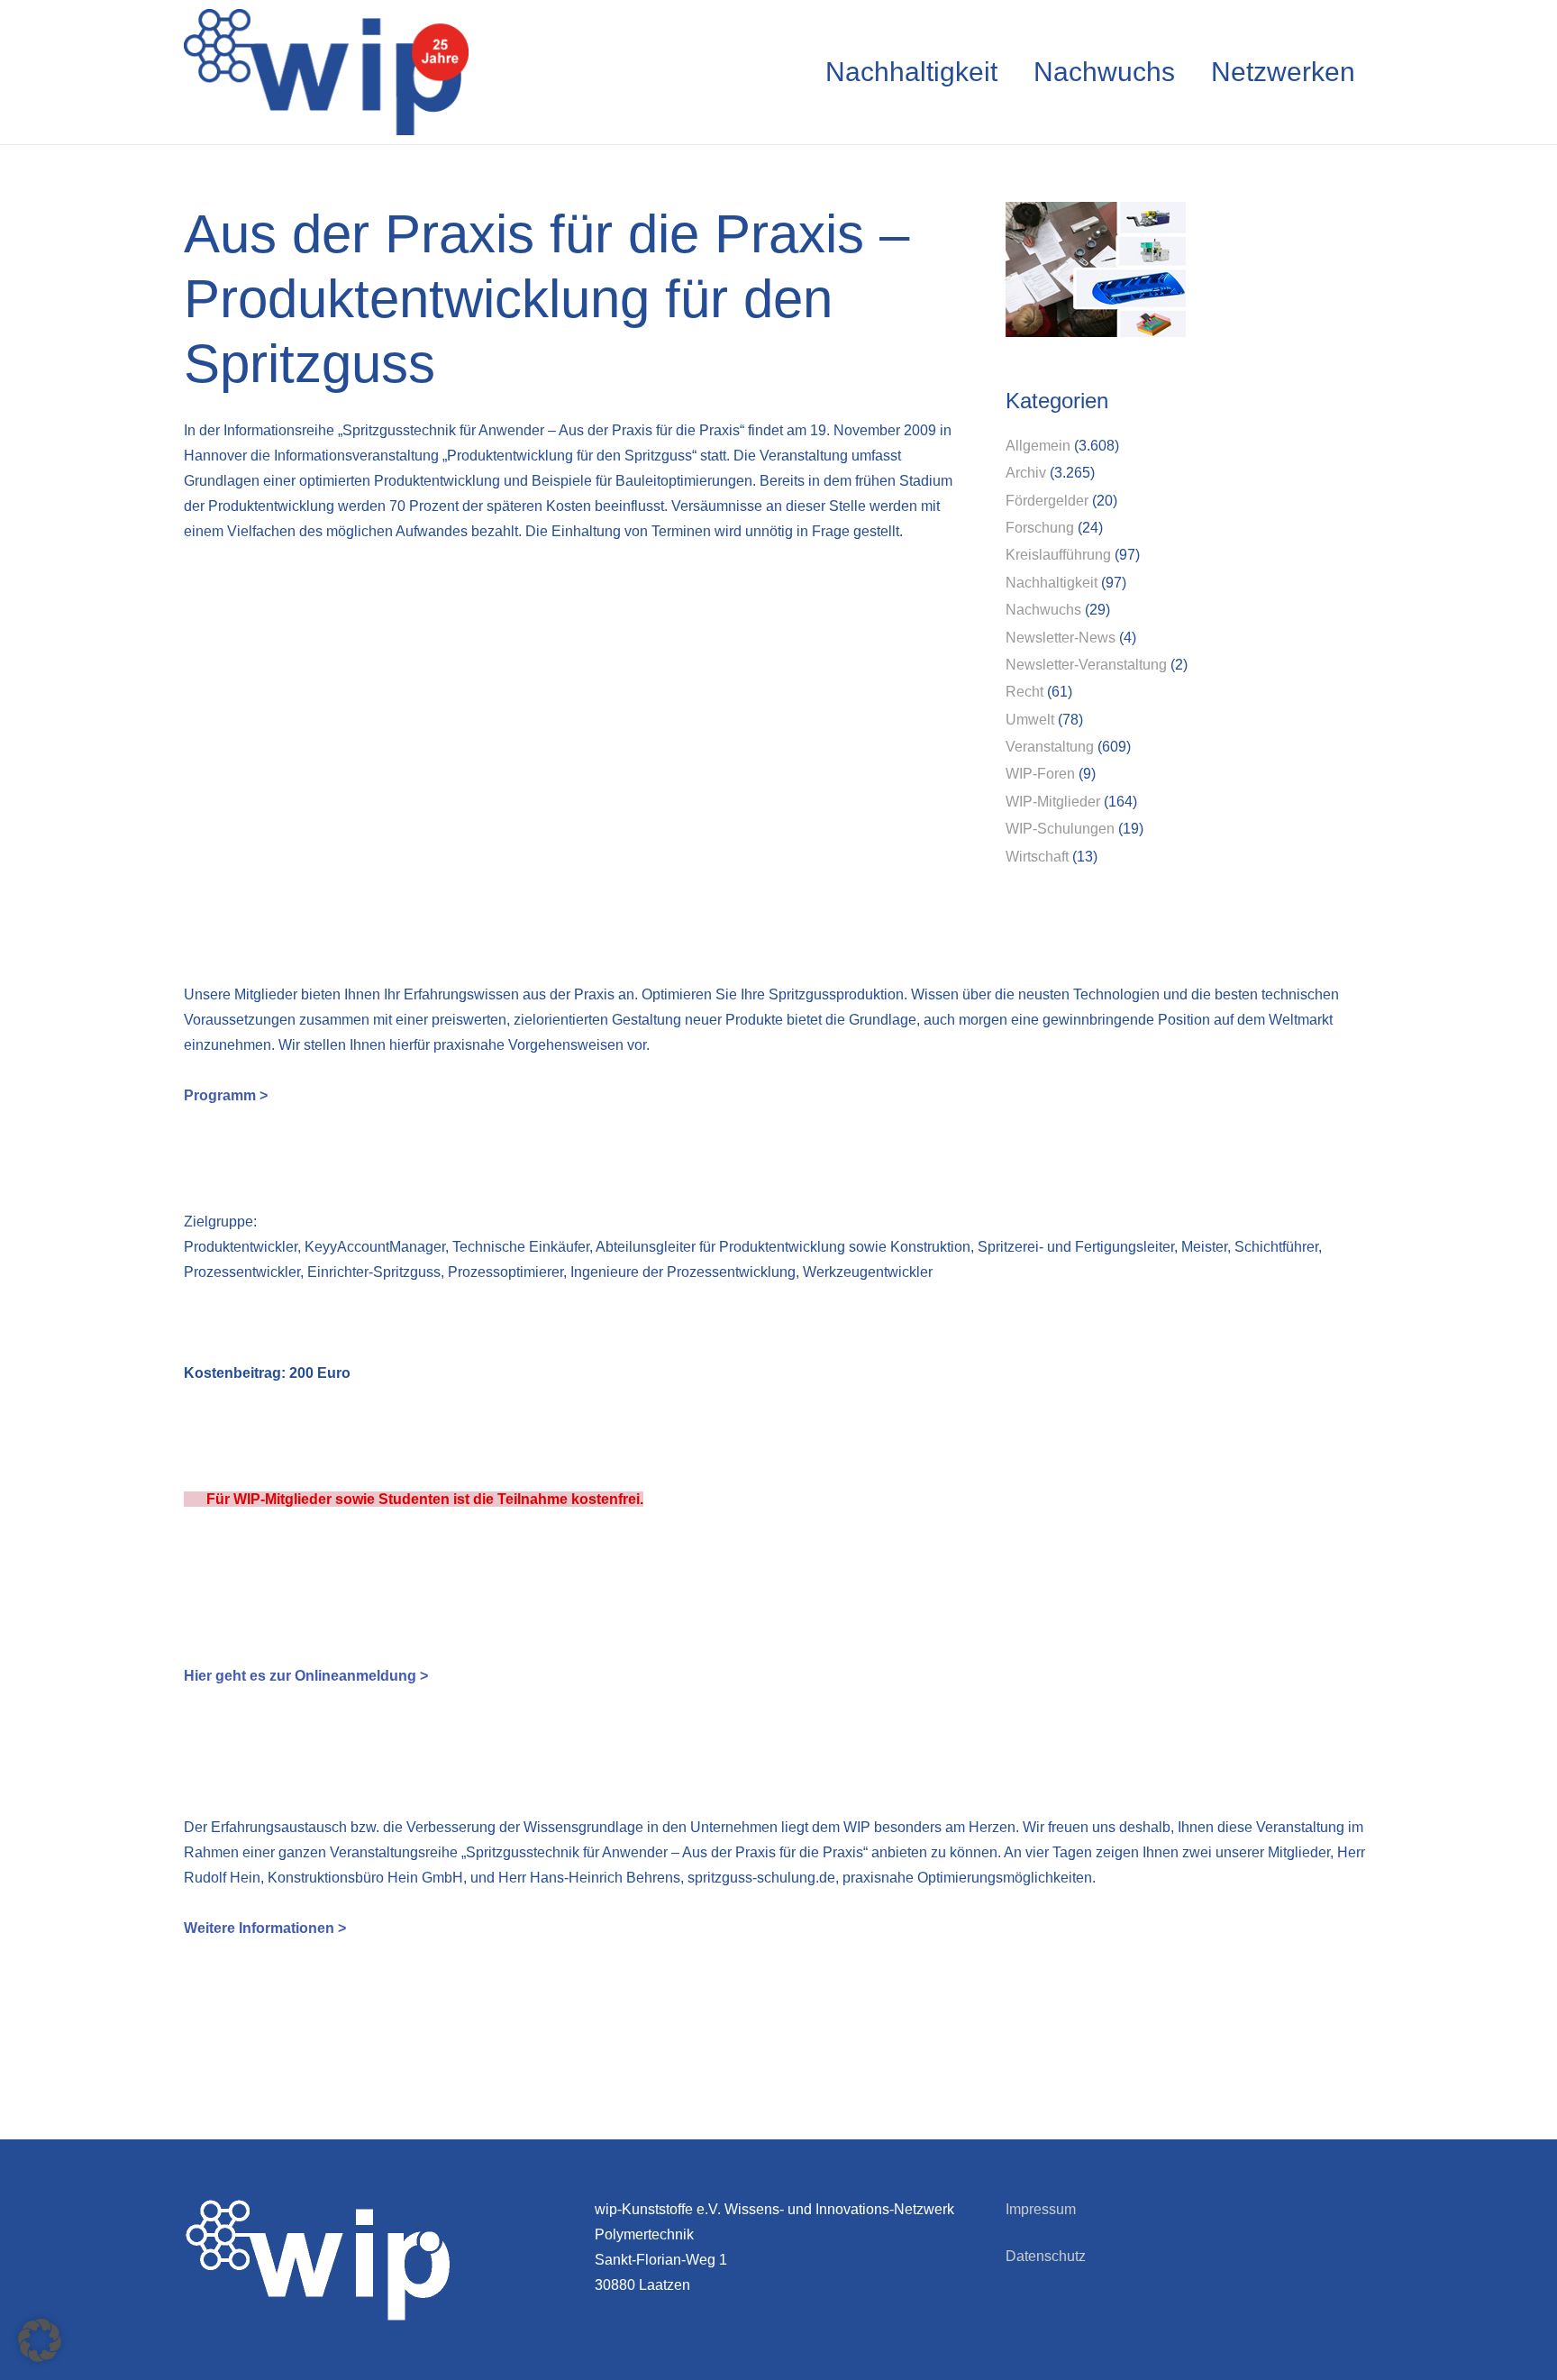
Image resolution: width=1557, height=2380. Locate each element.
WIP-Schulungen (1060, 829)
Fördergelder (1047, 501)
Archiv (1026, 473)
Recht (1024, 692)
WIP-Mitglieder (1053, 802)
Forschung (1040, 528)
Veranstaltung (1050, 747)
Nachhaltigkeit (1052, 583)
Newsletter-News (1061, 638)
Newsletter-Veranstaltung (1086, 665)
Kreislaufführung (1058, 555)
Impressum (1041, 2209)
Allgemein (1038, 446)
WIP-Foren (1040, 774)
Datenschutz (1046, 2256)
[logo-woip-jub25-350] (326, 72)
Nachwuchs (1043, 610)
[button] (40, 2340)
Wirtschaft (1037, 857)
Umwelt (1030, 720)
